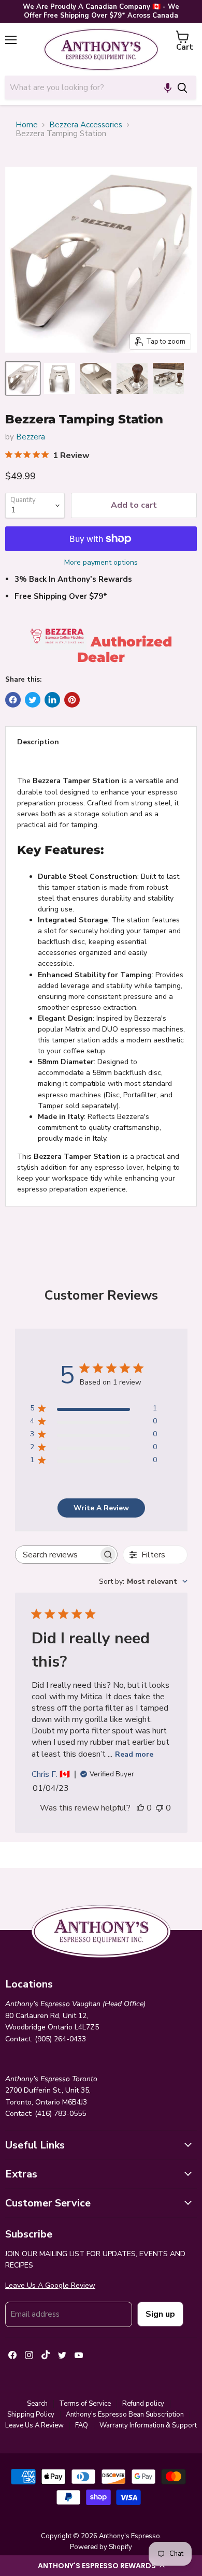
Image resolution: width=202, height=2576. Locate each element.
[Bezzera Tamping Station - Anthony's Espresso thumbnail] (23, 378)
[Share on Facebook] (13, 700)
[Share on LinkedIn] (52, 700)
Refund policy (143, 2404)
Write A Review (101, 1508)
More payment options (101, 563)
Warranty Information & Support (148, 2425)
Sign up (160, 2314)
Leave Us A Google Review (50, 2285)
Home (27, 125)
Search (37, 2404)
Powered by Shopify (101, 2547)
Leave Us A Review (34, 2425)
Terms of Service (85, 2404)
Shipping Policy (31, 2415)
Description (38, 742)
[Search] (182, 87)
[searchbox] (57, 1555)
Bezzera (31, 437)
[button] (101, 2566)
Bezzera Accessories (86, 125)
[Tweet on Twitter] (33, 700)
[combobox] (86, 87)
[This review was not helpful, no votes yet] (160, 1808)
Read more (134, 1754)
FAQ (82, 2425)
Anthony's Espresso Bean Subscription (125, 2415)
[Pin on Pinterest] (72, 700)
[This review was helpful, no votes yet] (140, 1808)
